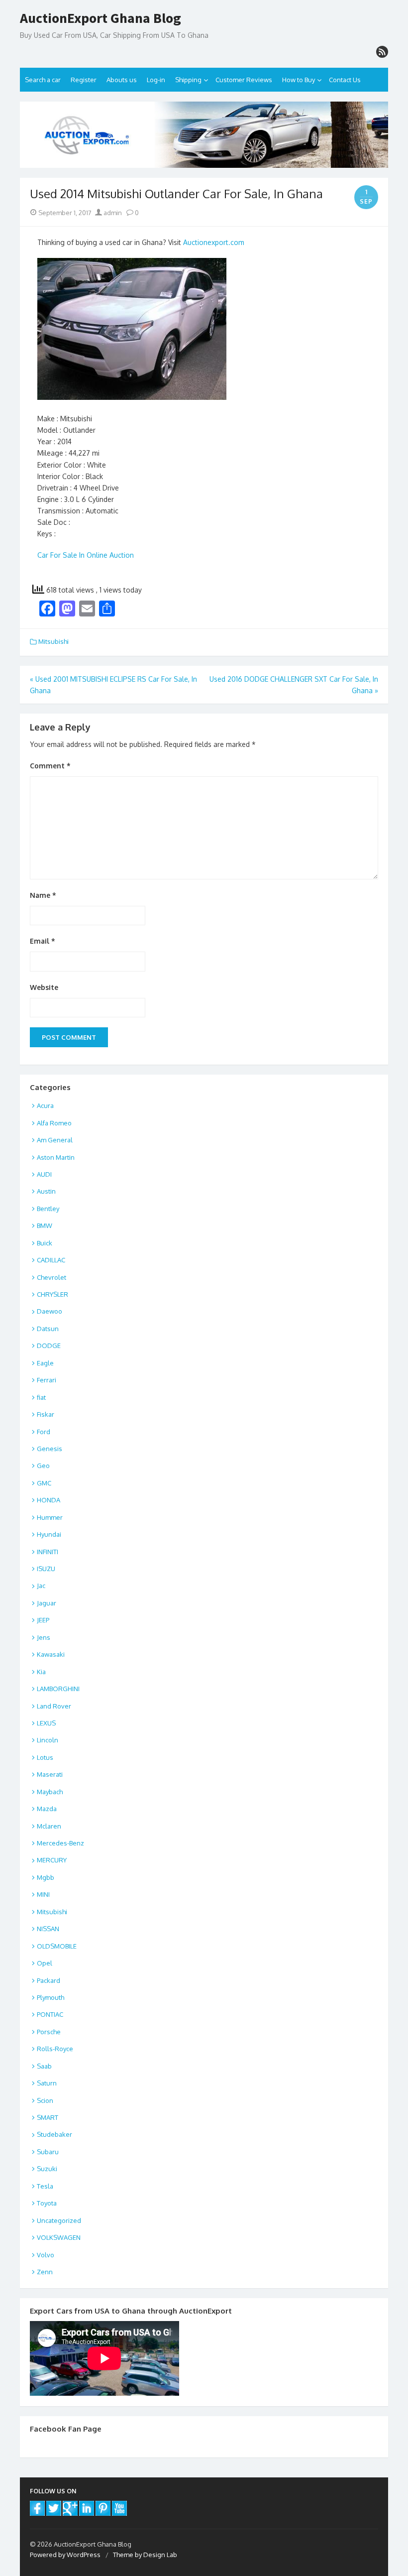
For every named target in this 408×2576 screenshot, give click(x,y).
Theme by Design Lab (145, 2555)
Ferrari (47, 1380)
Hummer (50, 1517)
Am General (55, 1140)
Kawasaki (51, 1654)
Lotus (45, 1757)
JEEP (43, 1620)
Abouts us (122, 80)
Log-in (156, 80)
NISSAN (48, 1929)
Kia (41, 1672)
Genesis (50, 1449)
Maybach (50, 1792)
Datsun (48, 1329)
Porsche (49, 2032)
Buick (45, 1243)
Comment (50, 766)
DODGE (49, 1346)
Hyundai (49, 1534)
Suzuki (47, 2169)
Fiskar (46, 1414)
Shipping (188, 80)
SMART (48, 2117)
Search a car (43, 80)
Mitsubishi (53, 641)
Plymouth (51, 1997)
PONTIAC (50, 2014)
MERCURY (52, 1860)
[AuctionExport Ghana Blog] (204, 135)
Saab (44, 2066)
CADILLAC (51, 1260)
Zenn (45, 2272)
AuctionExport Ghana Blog (101, 18)
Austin (46, 1191)
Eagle (45, 1363)
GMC (44, 1483)
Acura (45, 1105)
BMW (45, 1226)
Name (43, 895)
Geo (43, 1466)
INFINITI (48, 1552)
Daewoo (50, 1311)
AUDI (44, 1174)
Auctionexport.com (214, 242)
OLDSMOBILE (57, 1946)
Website (44, 987)
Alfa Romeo (54, 1123)
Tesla (45, 2186)
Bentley (48, 1209)
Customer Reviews (244, 80)
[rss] (382, 52)
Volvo (46, 2255)
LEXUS (46, 1723)
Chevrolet (51, 1277)
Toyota (47, 2203)
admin (112, 213)
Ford (44, 1432)
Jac (41, 1586)
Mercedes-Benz (60, 1843)
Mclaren (49, 1826)
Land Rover (54, 1706)
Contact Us (345, 80)
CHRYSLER (52, 1294)
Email (43, 941)
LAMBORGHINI (58, 1689)
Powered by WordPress (65, 2555)
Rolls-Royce (55, 2049)
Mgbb (46, 1877)
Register (84, 80)
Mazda (47, 1809)
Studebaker (54, 2134)
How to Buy (299, 80)
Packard (49, 1980)
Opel (45, 1963)
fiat (41, 1397)
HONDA (49, 1500)
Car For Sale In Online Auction (86, 555)
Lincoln (48, 1740)
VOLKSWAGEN (59, 2237)
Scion (45, 2100)
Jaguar (47, 1603)
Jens (44, 1637)
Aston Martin (56, 1157)
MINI (43, 1894)
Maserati (50, 1774)
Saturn (47, 2083)
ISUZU (46, 1569)
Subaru (48, 2152)
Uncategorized (59, 2220)
